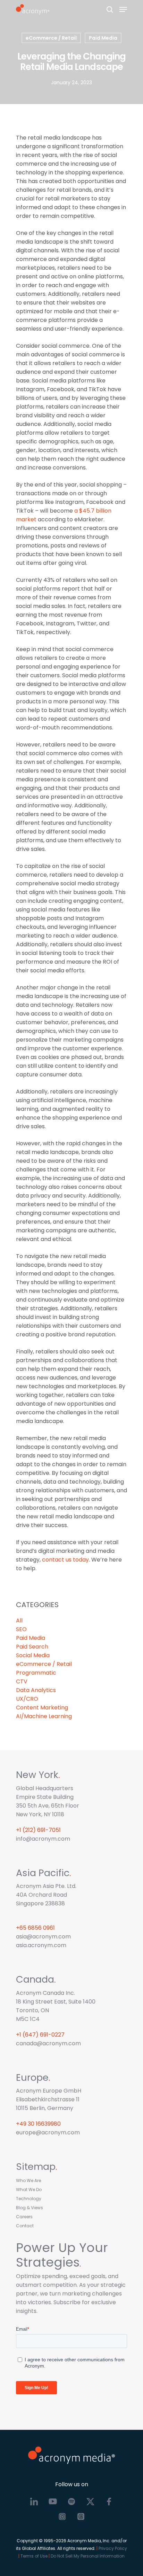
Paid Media (103, 38)
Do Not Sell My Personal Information (87, 2556)
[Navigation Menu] (123, 9)
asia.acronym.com (41, 1945)
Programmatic (36, 1673)
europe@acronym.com (48, 2132)
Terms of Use (34, 2556)
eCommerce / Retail (51, 38)
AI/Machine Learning (44, 1716)
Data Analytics (36, 1690)
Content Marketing (42, 1708)
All (19, 1621)
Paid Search (32, 1647)
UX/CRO (27, 1699)
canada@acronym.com (48, 2043)
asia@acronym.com (43, 1937)
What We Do (29, 2190)
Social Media (33, 1655)
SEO (21, 1629)
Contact (25, 2226)
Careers (24, 2217)
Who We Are (28, 2180)
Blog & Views (30, 2208)
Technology (29, 2199)
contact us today (65, 1560)
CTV (22, 1681)
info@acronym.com (43, 1839)
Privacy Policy (112, 2548)
